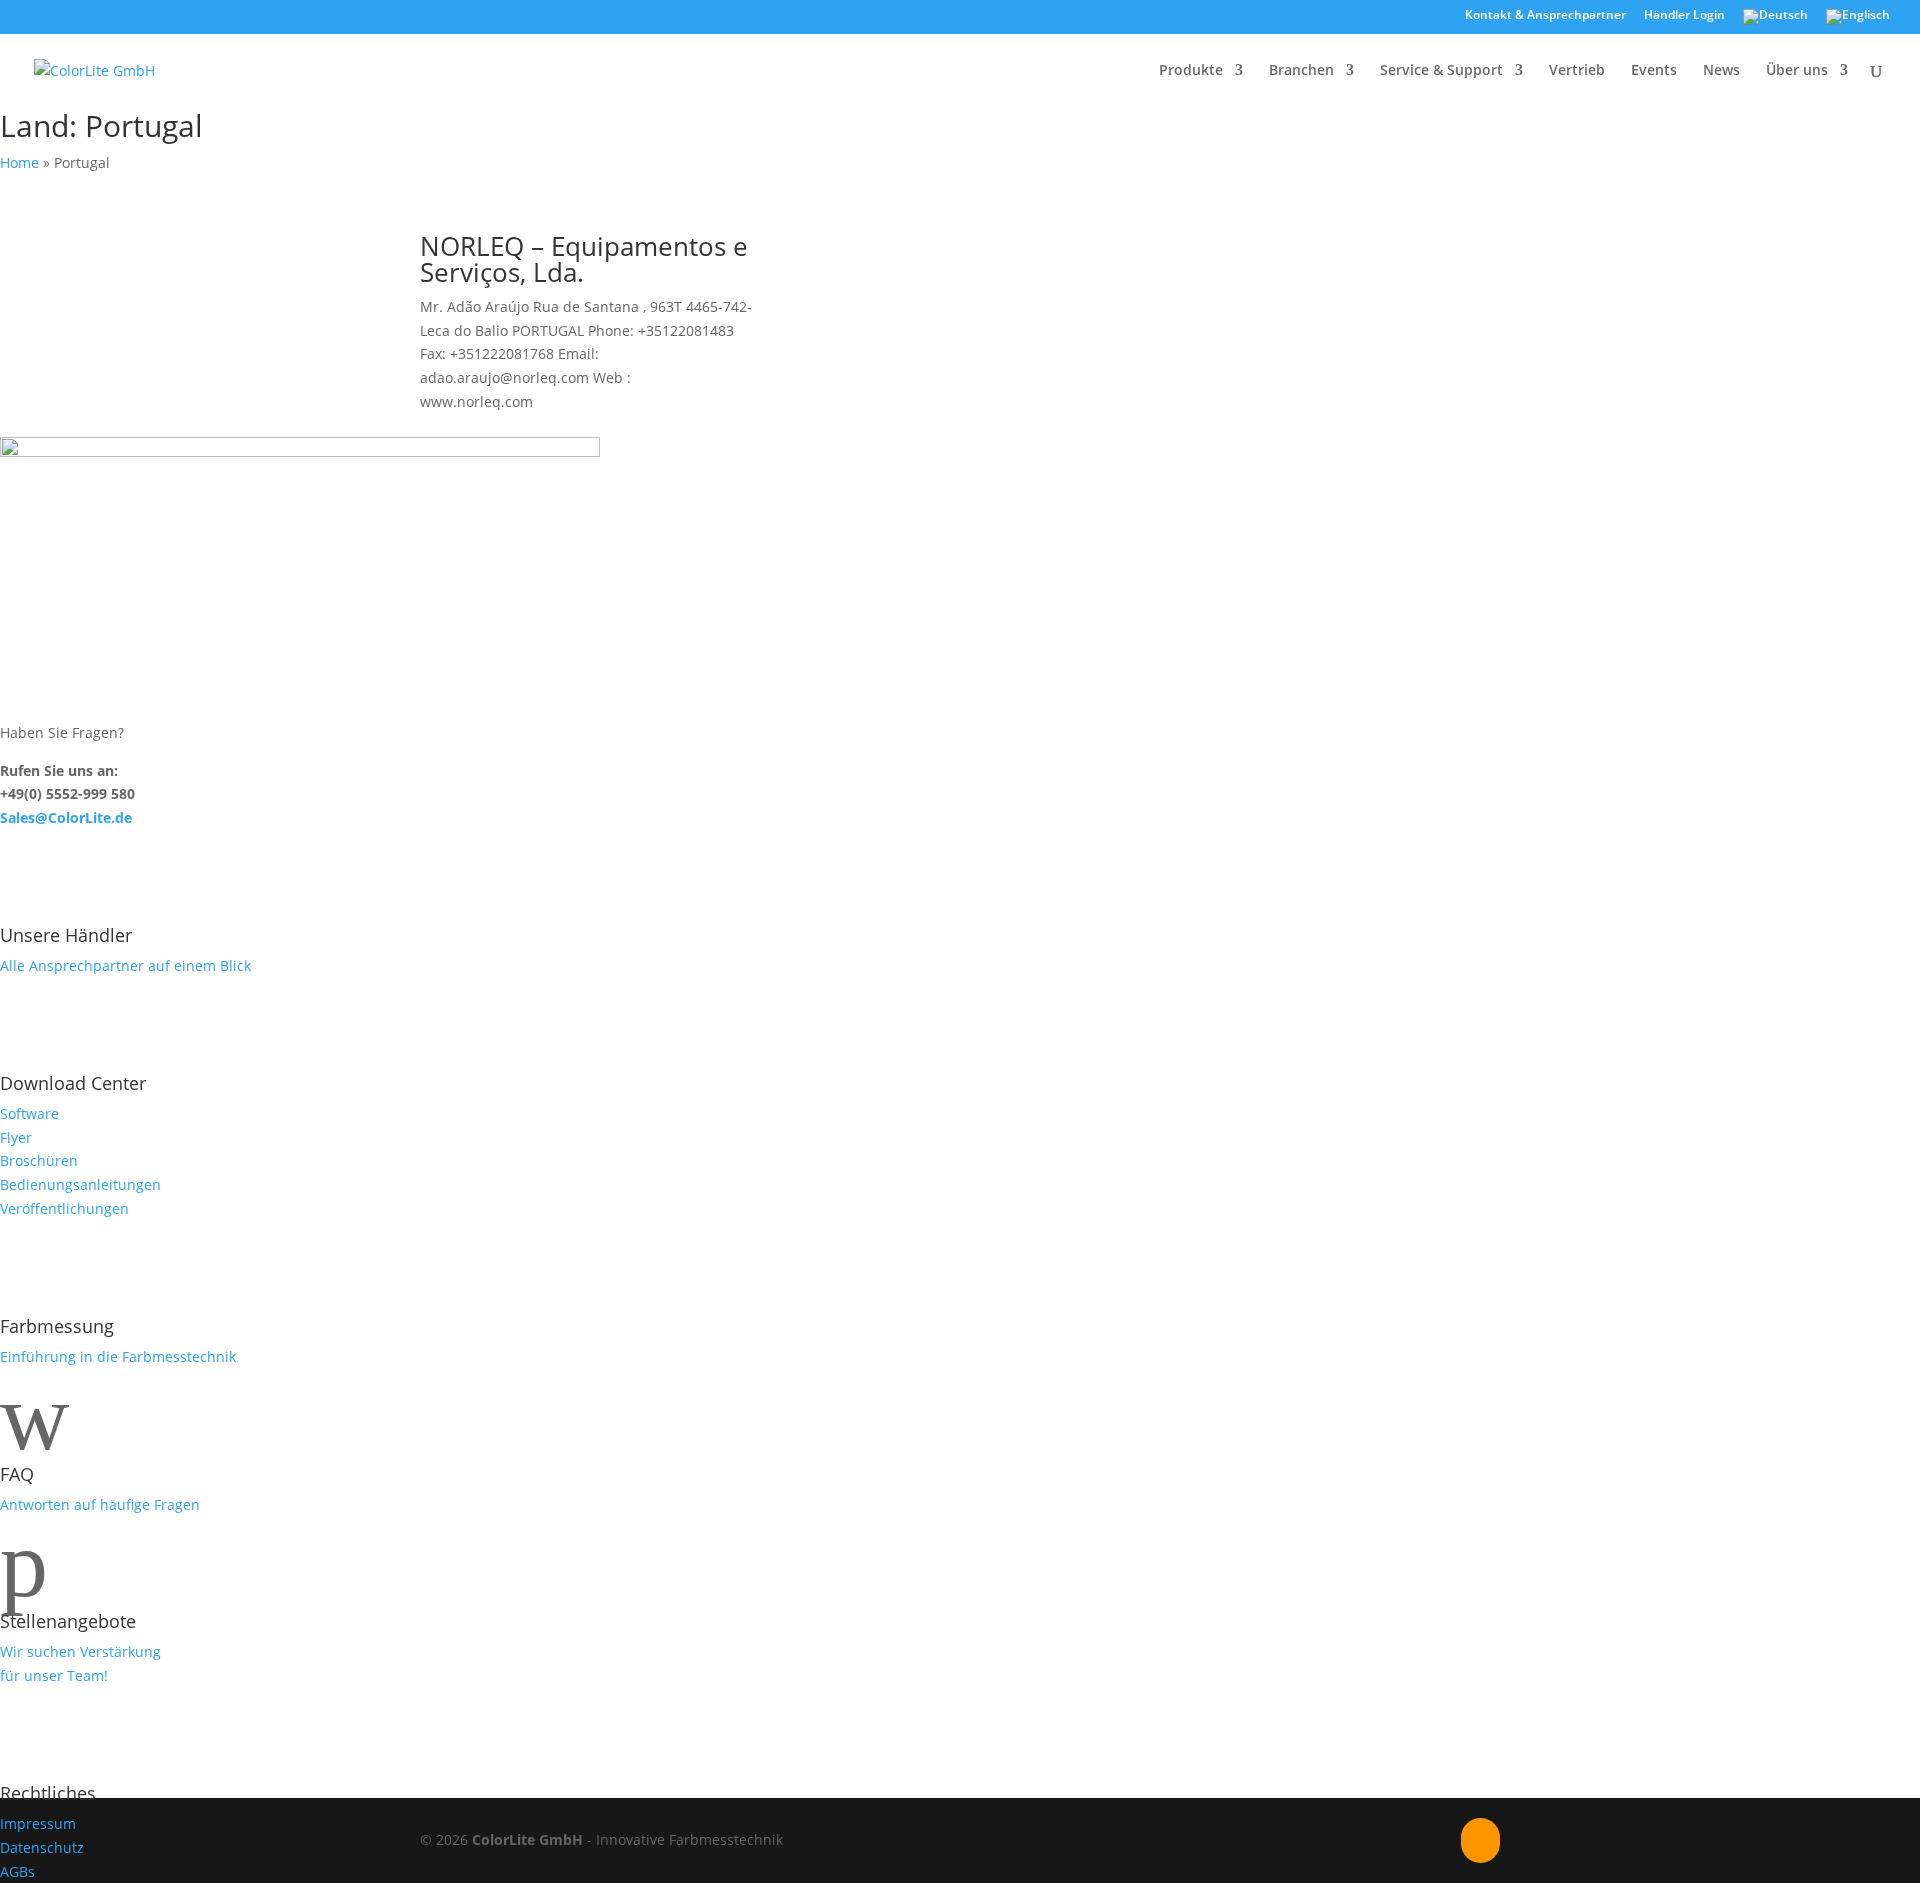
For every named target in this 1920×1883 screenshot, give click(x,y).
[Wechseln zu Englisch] (1858, 21)
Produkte (1191, 71)
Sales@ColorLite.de (66, 817)
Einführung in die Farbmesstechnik (118, 1356)
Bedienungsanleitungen (80, 1184)
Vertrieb (1577, 71)
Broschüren (39, 1160)
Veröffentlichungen (64, 1208)
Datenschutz (42, 1847)
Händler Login (1684, 16)
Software (29, 1113)
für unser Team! (54, 1675)
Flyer (16, 1137)
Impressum (38, 1823)
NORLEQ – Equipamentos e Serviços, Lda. (584, 259)
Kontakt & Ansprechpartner (1545, 16)
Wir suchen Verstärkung (80, 1651)
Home (19, 162)
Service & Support (1441, 71)
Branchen (1301, 71)
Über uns (1797, 71)
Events (1654, 71)
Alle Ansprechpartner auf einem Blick (125, 965)
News (1721, 71)
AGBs (17, 1871)
